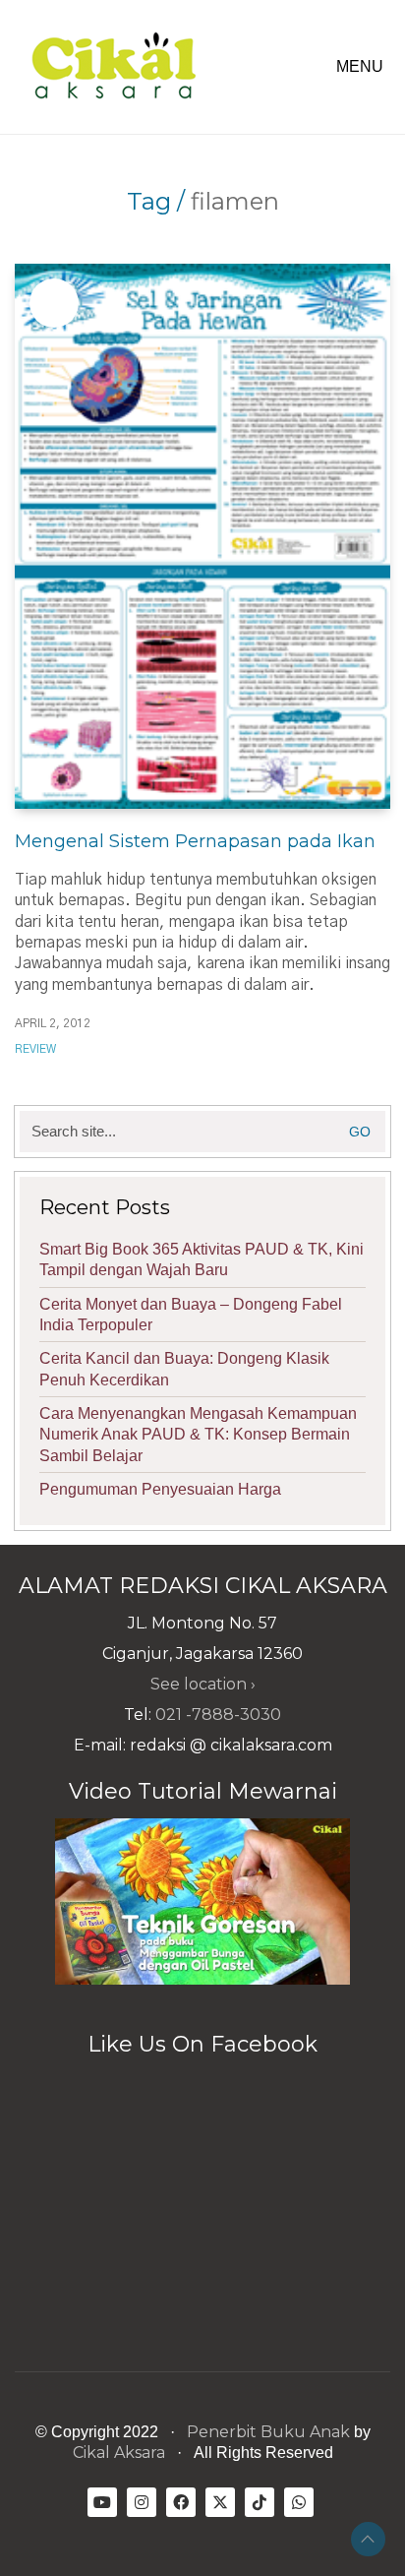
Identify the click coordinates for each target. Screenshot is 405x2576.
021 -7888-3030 (218, 1715)
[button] (363, 67)
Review (35, 1049)
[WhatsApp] (299, 2502)
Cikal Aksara (119, 2453)
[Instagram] (142, 2502)
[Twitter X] (220, 2502)
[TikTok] (260, 2502)
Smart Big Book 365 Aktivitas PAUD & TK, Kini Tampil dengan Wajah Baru (202, 1259)
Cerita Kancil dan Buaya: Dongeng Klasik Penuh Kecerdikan (184, 1369)
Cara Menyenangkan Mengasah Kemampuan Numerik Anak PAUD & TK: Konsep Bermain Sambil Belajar (198, 1435)
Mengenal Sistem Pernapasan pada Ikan (195, 841)
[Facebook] (181, 2502)
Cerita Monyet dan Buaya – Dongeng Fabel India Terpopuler (191, 1315)
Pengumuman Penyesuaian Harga (160, 1489)
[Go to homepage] (113, 67)
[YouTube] (102, 2502)
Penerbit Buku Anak (268, 2432)
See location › (203, 1684)
